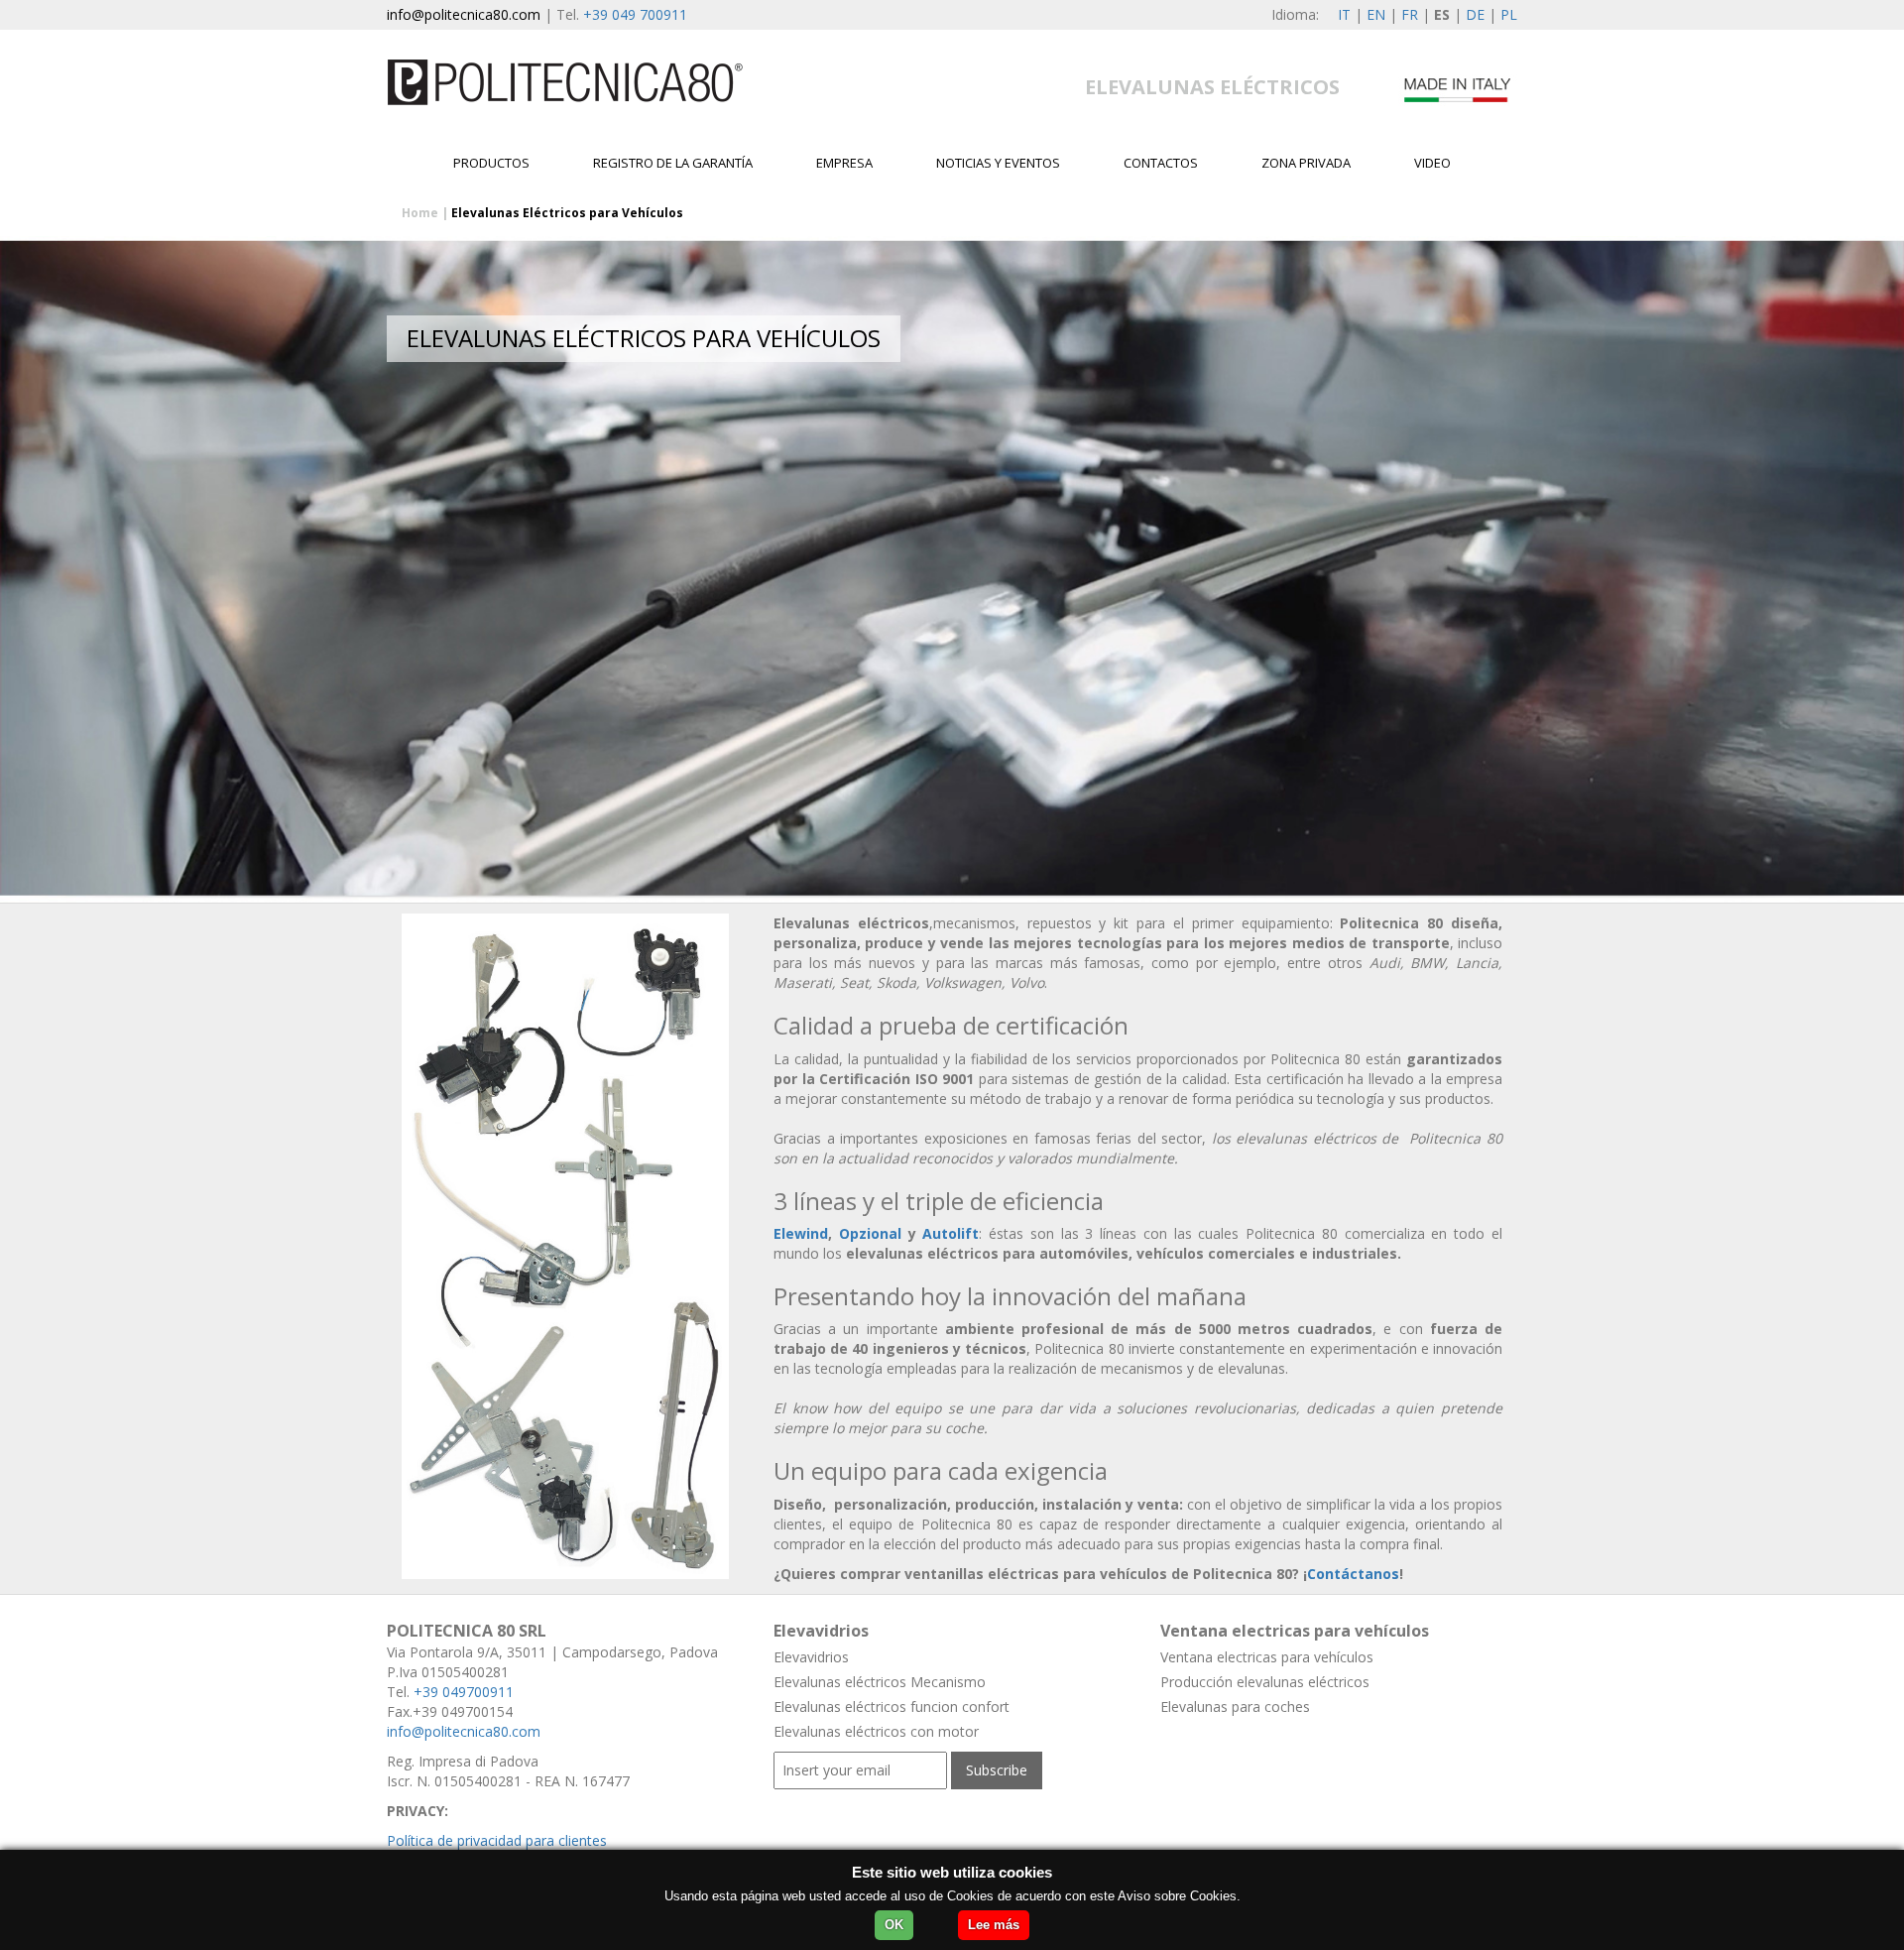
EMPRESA (844, 163)
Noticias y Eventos (998, 163)
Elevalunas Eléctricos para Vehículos (567, 213)
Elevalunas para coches (1235, 1706)
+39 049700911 (464, 1692)
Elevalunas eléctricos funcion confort (892, 1706)
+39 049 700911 (635, 14)
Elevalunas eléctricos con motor (876, 1731)
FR (1410, 14)
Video (1432, 163)
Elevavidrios (811, 1657)
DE (1475, 14)
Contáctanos (1353, 1574)
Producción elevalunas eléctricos (1265, 1682)
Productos (491, 163)
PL (1509, 14)
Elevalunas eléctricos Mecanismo (880, 1682)
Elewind (801, 1233)
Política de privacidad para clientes (497, 1840)
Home (420, 213)
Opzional (870, 1233)
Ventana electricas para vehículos (1267, 1657)
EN (1376, 14)
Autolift (951, 1233)
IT (1344, 14)
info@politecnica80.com (464, 14)
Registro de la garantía (673, 163)
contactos (1161, 163)
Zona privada (1306, 163)
